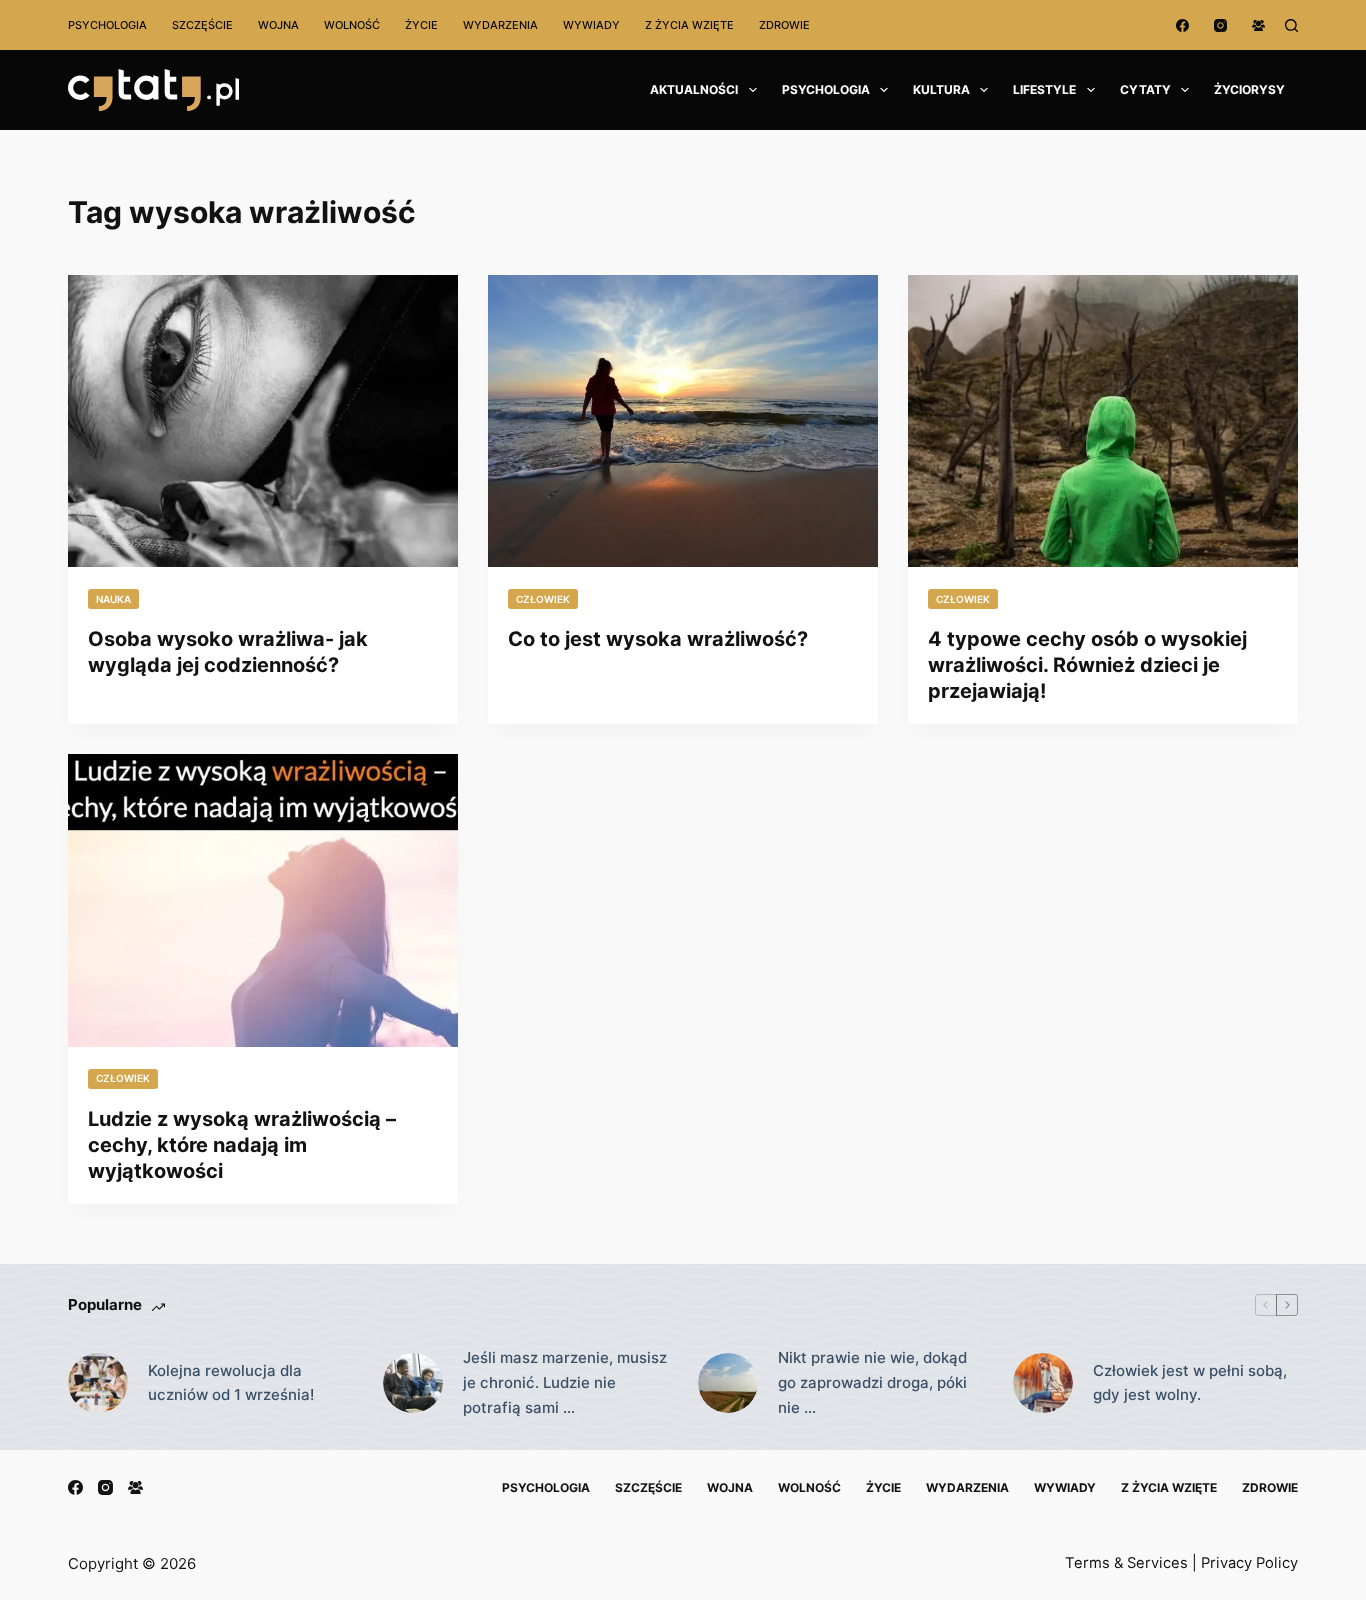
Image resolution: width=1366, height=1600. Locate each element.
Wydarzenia (500, 25)
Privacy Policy (1249, 1563)
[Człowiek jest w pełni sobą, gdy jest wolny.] (1043, 1383)
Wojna (278, 25)
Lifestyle (1044, 89)
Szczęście (202, 25)
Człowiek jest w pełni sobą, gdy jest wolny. (1190, 1383)
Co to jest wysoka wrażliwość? (658, 639)
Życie (421, 25)
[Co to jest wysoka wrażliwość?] (683, 421)
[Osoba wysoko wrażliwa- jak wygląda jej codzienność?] (263, 421)
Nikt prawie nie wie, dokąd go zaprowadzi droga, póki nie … (872, 1382)
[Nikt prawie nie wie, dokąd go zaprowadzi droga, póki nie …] (728, 1383)
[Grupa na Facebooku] (1258, 25)
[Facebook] (1182, 25)
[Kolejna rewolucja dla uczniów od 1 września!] (98, 1383)
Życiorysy (1249, 89)
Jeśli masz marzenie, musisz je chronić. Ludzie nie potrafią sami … (565, 1382)
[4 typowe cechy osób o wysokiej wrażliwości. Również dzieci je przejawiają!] (1103, 421)
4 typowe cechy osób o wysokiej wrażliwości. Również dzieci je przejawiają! (1087, 665)
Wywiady (591, 25)
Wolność (352, 25)
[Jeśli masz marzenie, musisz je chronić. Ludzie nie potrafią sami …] (413, 1383)
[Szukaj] (1291, 25)
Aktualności (694, 89)
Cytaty (1145, 89)
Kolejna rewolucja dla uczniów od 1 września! (231, 1383)
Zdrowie (784, 25)
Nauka (113, 599)
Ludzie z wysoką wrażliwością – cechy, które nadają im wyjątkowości (242, 1145)
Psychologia (107, 25)
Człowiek (543, 599)
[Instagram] (1220, 25)
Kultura (941, 89)
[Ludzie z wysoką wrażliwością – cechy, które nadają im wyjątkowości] (263, 900)
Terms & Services (1126, 1563)
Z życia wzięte (689, 25)
